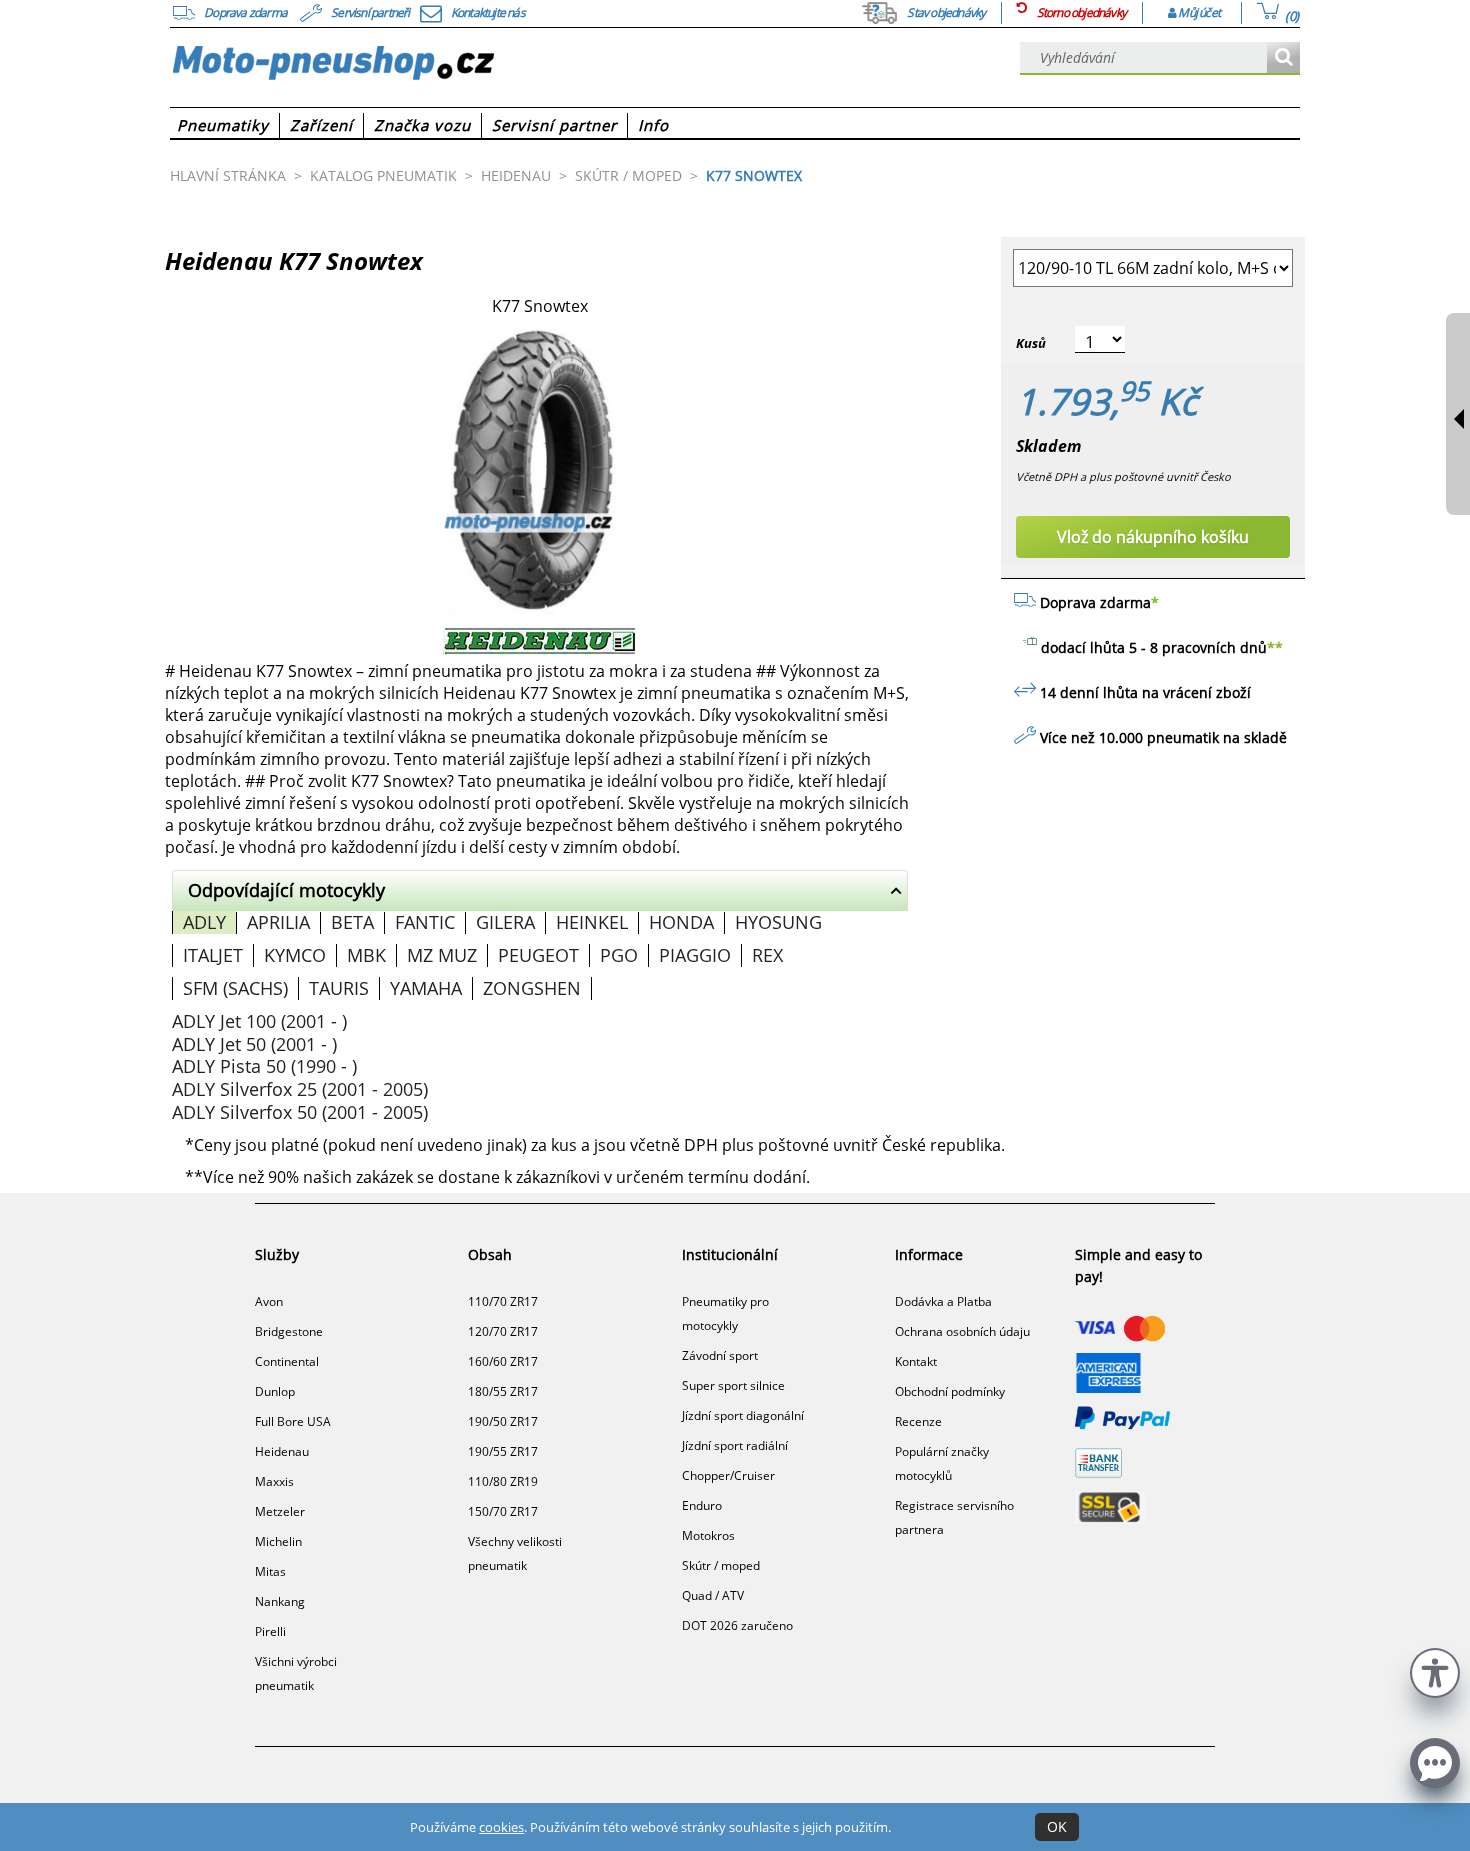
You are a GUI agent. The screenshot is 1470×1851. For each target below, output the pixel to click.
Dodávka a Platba (943, 1301)
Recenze (918, 1421)
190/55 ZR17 (503, 1451)
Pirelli (270, 1631)
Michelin (278, 1541)
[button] (1435, 1670)
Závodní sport (720, 1355)
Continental (287, 1361)
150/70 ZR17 (503, 1511)
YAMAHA (426, 988)
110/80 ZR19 (503, 1481)
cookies (501, 1827)
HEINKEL (592, 922)
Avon (269, 1301)
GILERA (505, 922)
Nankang (280, 1601)
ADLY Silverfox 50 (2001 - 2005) (300, 1112)
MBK (366, 955)
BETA (352, 922)
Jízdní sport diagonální (743, 1415)
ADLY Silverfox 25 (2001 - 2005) (300, 1089)
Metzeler (280, 1511)
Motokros (708, 1535)
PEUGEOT (538, 955)
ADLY (204, 922)
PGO (619, 955)
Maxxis (274, 1481)
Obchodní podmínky (950, 1391)
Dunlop (275, 1391)
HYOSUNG (778, 922)
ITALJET (213, 955)
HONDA (681, 922)
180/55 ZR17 (503, 1391)
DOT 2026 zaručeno (737, 1625)
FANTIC (425, 922)
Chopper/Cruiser (728, 1475)
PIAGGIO (695, 955)
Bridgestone (289, 1331)
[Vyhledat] (1283, 58)
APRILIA (278, 922)
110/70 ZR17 (503, 1301)
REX (767, 955)
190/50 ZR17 (503, 1421)
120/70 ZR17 (503, 1331)
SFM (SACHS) (235, 988)
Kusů (1031, 343)
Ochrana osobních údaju (962, 1331)
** (1275, 647)
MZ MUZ (442, 955)
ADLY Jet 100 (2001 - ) (259, 1021)
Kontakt (916, 1361)
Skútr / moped (721, 1565)
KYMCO (295, 955)
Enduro (702, 1505)
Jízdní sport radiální (735, 1445)
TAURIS (339, 988)
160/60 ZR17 (503, 1361)
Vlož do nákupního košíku (1153, 537)
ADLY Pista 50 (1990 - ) (264, 1066)
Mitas (270, 1571)
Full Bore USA (293, 1421)
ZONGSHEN (532, 988)
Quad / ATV (713, 1595)
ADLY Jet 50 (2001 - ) (254, 1044)
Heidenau (282, 1451)
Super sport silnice (733, 1385)
